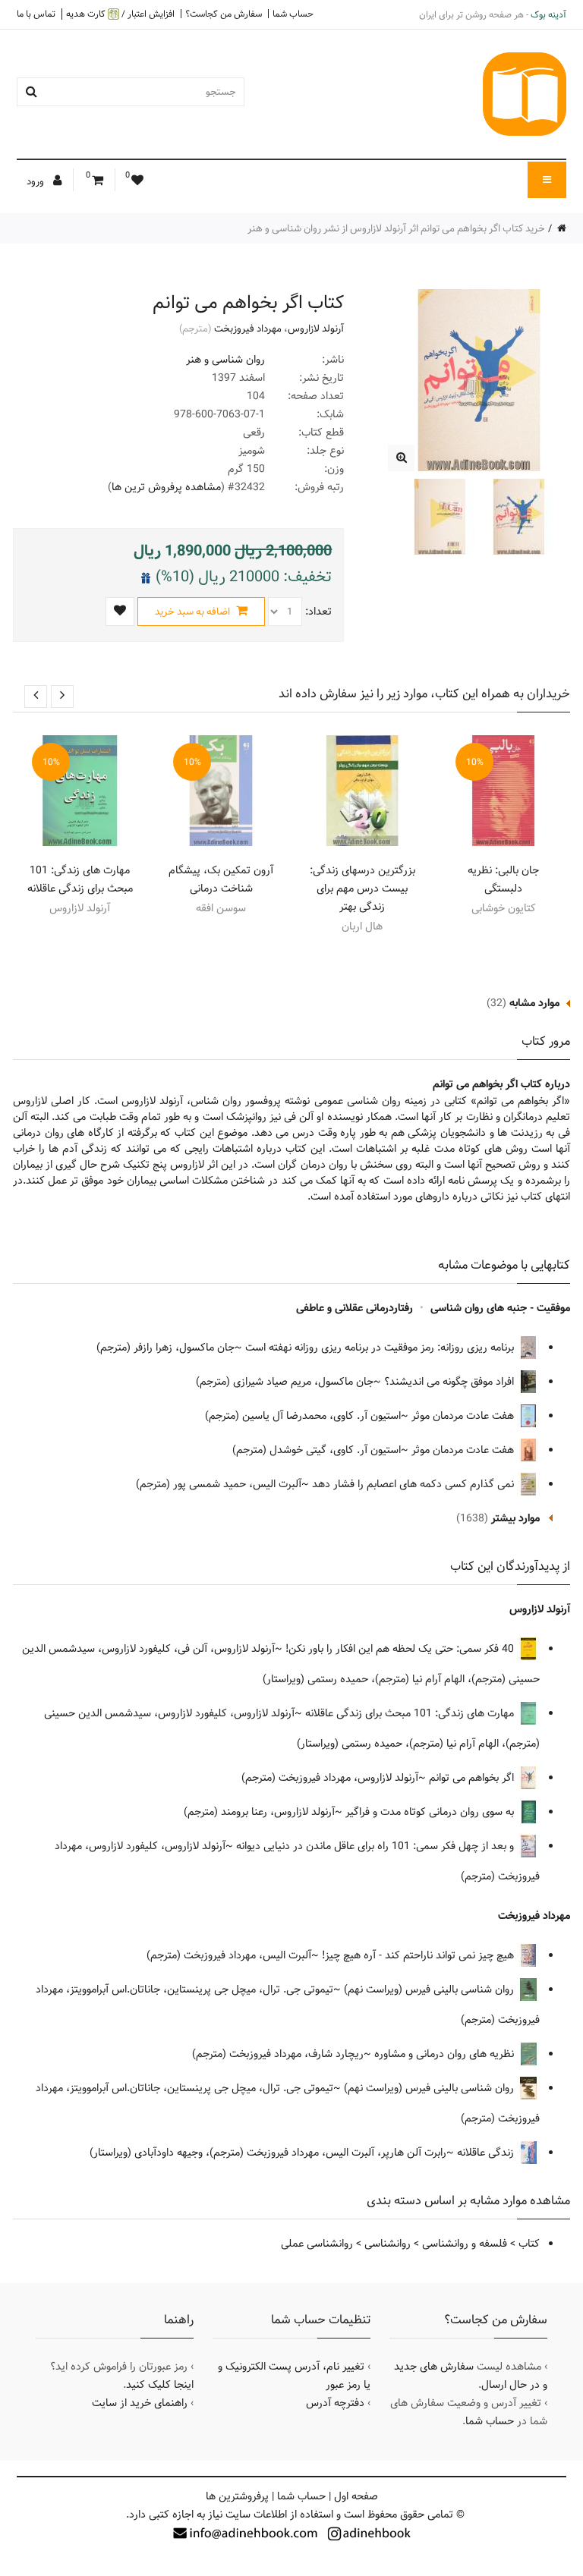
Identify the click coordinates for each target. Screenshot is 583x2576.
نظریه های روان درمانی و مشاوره (446, 2054)
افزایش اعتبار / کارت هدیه (120, 14)
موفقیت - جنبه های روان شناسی (500, 1308)
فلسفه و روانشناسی (465, 2244)
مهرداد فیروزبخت (248, 329)
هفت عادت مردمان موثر (464, 1416)
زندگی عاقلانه (487, 2153)
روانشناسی (388, 2244)
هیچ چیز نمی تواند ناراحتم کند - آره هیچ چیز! (419, 1955)
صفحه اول (356, 2496)
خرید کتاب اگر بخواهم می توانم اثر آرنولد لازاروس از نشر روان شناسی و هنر (396, 228)
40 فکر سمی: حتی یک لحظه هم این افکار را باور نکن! (401, 1649)
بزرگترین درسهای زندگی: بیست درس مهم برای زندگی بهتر (362, 889)
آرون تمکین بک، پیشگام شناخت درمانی (221, 879)
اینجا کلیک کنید (160, 2385)
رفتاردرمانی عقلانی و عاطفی (355, 1308)
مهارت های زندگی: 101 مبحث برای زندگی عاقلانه (80, 879)
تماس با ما (36, 14)
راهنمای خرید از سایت (140, 2403)
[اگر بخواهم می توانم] (401, 458)
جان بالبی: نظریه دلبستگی (503, 879)
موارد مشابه (534, 1003)
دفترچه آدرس (335, 2403)
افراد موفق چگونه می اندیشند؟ (451, 1382)
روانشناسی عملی (317, 2244)
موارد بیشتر (515, 1518)
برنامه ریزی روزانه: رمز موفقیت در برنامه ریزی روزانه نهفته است (381, 1348)
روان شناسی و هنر (225, 360)
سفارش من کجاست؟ (224, 14)
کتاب (529, 2244)
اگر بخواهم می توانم (473, 1778)
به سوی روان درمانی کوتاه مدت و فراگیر (431, 1812)
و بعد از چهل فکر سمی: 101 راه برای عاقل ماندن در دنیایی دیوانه (377, 1846)
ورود (36, 181)
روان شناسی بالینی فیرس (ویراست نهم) (430, 1989)
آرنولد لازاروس (316, 329)
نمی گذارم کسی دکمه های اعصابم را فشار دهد (414, 1484)
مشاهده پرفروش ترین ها (166, 487)
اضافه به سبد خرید (194, 612)
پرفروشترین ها (237, 2496)
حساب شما (293, 14)
